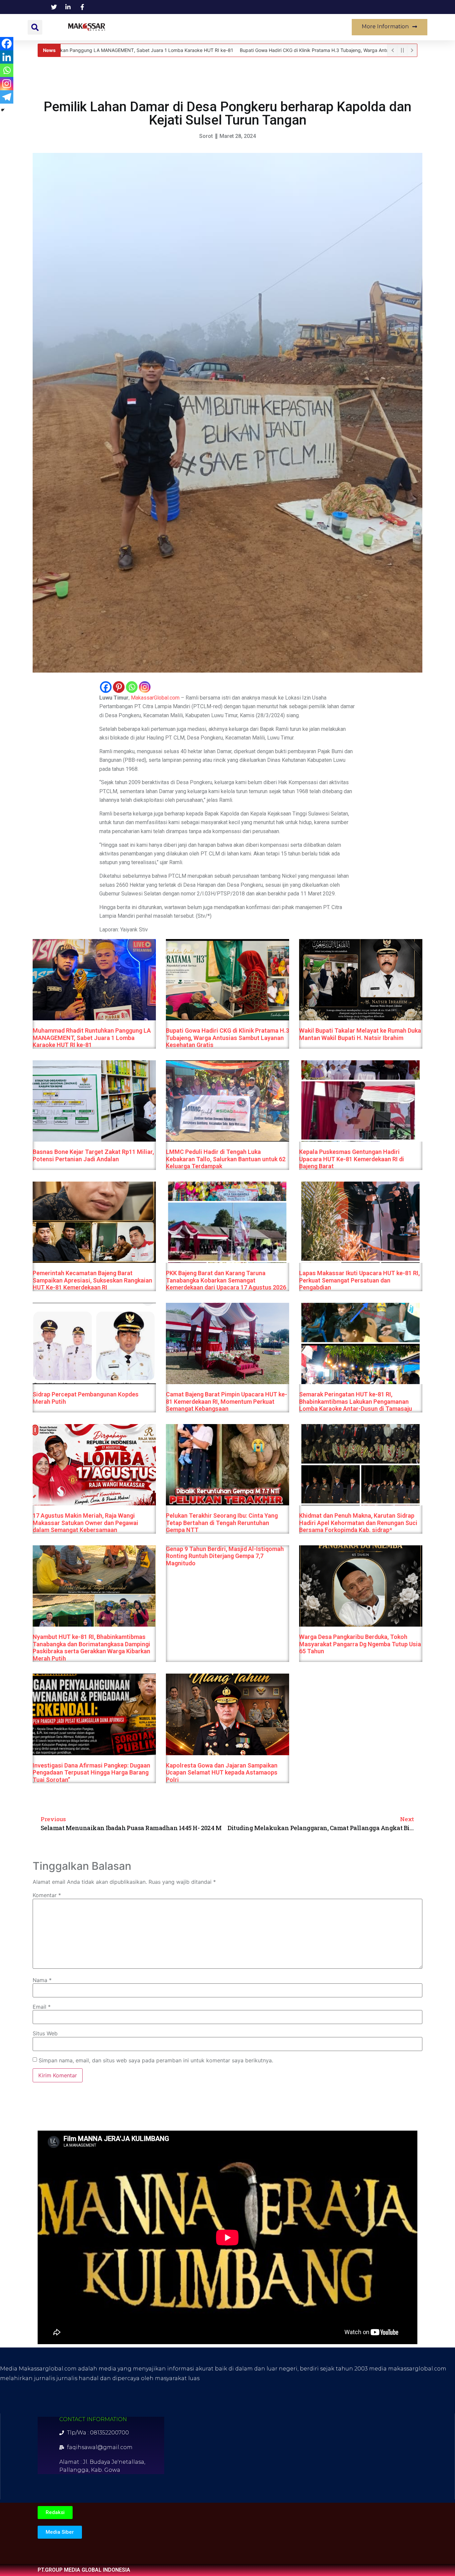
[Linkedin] (7, 57)
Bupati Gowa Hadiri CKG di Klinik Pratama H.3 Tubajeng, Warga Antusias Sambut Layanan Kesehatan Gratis (227, 1038)
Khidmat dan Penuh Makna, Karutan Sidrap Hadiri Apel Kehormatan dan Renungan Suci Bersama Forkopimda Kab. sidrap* (358, 1523)
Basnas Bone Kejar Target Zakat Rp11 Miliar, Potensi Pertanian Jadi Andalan (93, 1155)
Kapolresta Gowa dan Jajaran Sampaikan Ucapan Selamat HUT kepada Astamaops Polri (222, 1772)
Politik (248, 27)
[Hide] (3, 110)
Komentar (47, 1895)
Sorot (206, 136)
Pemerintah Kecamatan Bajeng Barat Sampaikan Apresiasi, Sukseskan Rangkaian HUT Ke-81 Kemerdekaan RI (92, 1280)
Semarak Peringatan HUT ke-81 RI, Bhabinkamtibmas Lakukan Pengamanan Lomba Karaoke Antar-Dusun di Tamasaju (356, 1401)
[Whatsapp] (132, 687)
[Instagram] (145, 687)
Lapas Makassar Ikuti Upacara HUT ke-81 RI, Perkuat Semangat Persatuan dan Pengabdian (359, 1280)
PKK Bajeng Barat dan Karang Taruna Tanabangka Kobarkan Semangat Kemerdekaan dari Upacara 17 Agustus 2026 (226, 1280)
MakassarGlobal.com (155, 698)
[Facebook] (106, 687)
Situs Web (45, 2033)
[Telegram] (7, 97)
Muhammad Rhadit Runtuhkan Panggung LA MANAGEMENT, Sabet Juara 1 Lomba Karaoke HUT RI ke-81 (92, 1038)
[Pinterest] (119, 687)
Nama (42, 1980)
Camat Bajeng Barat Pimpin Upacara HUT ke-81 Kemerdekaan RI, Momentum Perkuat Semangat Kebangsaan (227, 1401)
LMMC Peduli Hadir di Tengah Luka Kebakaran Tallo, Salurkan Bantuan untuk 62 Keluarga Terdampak (226, 1159)
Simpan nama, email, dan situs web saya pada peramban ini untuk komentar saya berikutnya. (156, 2060)
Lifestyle (283, 27)
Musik (318, 27)
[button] (35, 27)
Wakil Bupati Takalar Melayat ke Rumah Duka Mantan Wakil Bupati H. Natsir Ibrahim (360, 1034)
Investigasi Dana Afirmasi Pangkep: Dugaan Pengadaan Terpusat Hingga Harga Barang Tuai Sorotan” (91, 1772)
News (138, 27)
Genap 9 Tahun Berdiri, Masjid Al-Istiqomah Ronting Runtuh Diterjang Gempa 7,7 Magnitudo (225, 1556)
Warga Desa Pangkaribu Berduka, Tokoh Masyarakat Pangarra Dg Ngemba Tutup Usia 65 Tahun (360, 1644)
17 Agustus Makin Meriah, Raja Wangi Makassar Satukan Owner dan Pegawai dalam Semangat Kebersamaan (85, 1523)
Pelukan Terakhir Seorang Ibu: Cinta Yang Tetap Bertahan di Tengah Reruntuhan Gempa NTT (222, 1523)
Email (42, 2007)
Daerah (171, 27)
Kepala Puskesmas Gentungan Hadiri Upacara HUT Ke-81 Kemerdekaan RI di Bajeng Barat (352, 1159)
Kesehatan (210, 27)
